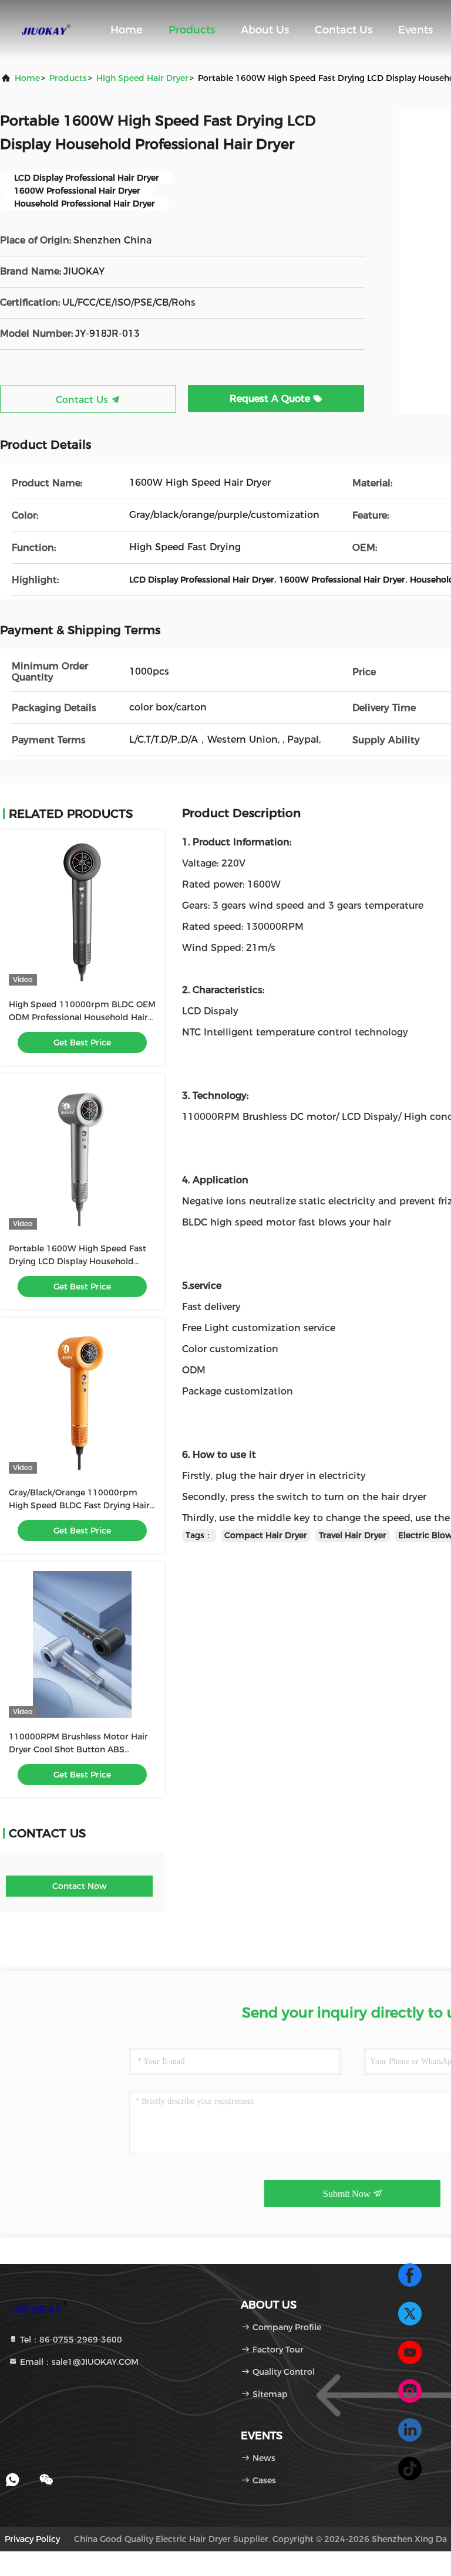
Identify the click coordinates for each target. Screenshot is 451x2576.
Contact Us (344, 30)
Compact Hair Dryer (266, 1535)
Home (127, 30)
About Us (265, 30)
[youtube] (410, 2352)
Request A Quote (271, 399)
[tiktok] (410, 2469)
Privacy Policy (32, 2539)
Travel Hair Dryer (353, 1535)
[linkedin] (410, 2430)
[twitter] (410, 2314)
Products (192, 30)
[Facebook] (410, 2275)
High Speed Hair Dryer (142, 78)
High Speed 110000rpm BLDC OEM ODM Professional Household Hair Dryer (82, 1017)
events (415, 30)
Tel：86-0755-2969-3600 (70, 2340)
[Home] (47, 29)
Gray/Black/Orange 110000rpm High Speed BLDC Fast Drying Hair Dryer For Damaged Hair (79, 1505)
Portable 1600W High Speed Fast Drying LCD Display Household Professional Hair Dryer (78, 1261)
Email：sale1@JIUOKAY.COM (78, 2362)
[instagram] (410, 2391)
